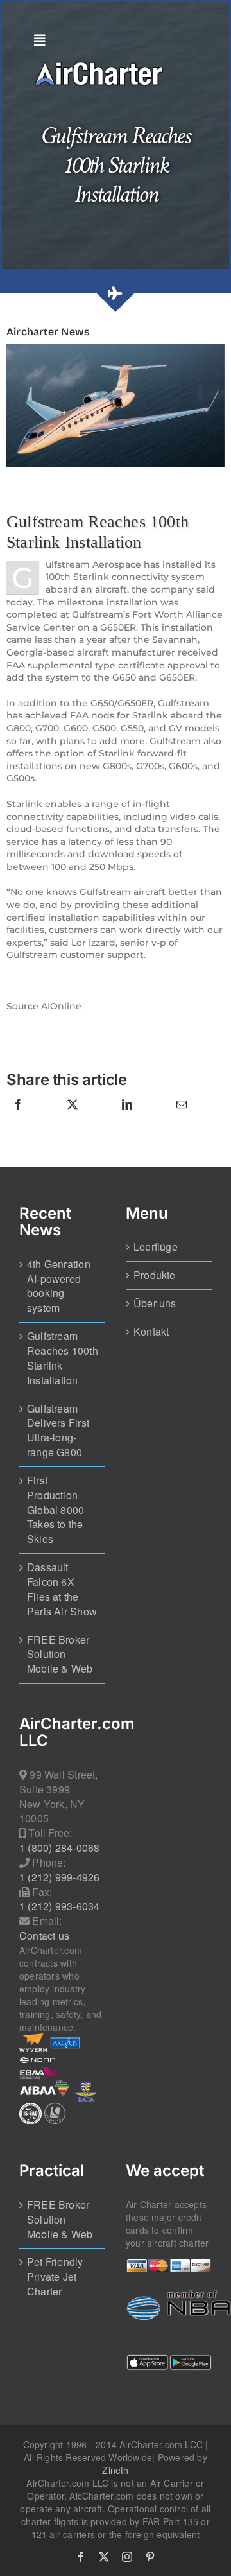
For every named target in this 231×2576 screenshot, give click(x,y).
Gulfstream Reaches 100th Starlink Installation (63, 1358)
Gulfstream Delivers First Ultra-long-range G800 (58, 1431)
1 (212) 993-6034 (59, 1906)
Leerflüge (156, 1247)
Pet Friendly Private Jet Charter (55, 2277)
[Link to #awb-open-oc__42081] (112, 40)
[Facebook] (18, 1118)
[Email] (182, 1118)
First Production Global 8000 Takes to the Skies (56, 1510)
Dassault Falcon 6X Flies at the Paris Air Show (62, 1589)
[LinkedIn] (127, 1118)
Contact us (44, 1936)
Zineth (115, 2470)
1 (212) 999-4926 (59, 1877)
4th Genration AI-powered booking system (59, 1286)
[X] (73, 1118)
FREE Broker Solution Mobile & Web (60, 1655)
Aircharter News (48, 332)
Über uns (155, 1303)
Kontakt (151, 1332)
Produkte (155, 1275)
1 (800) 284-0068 (59, 1848)
